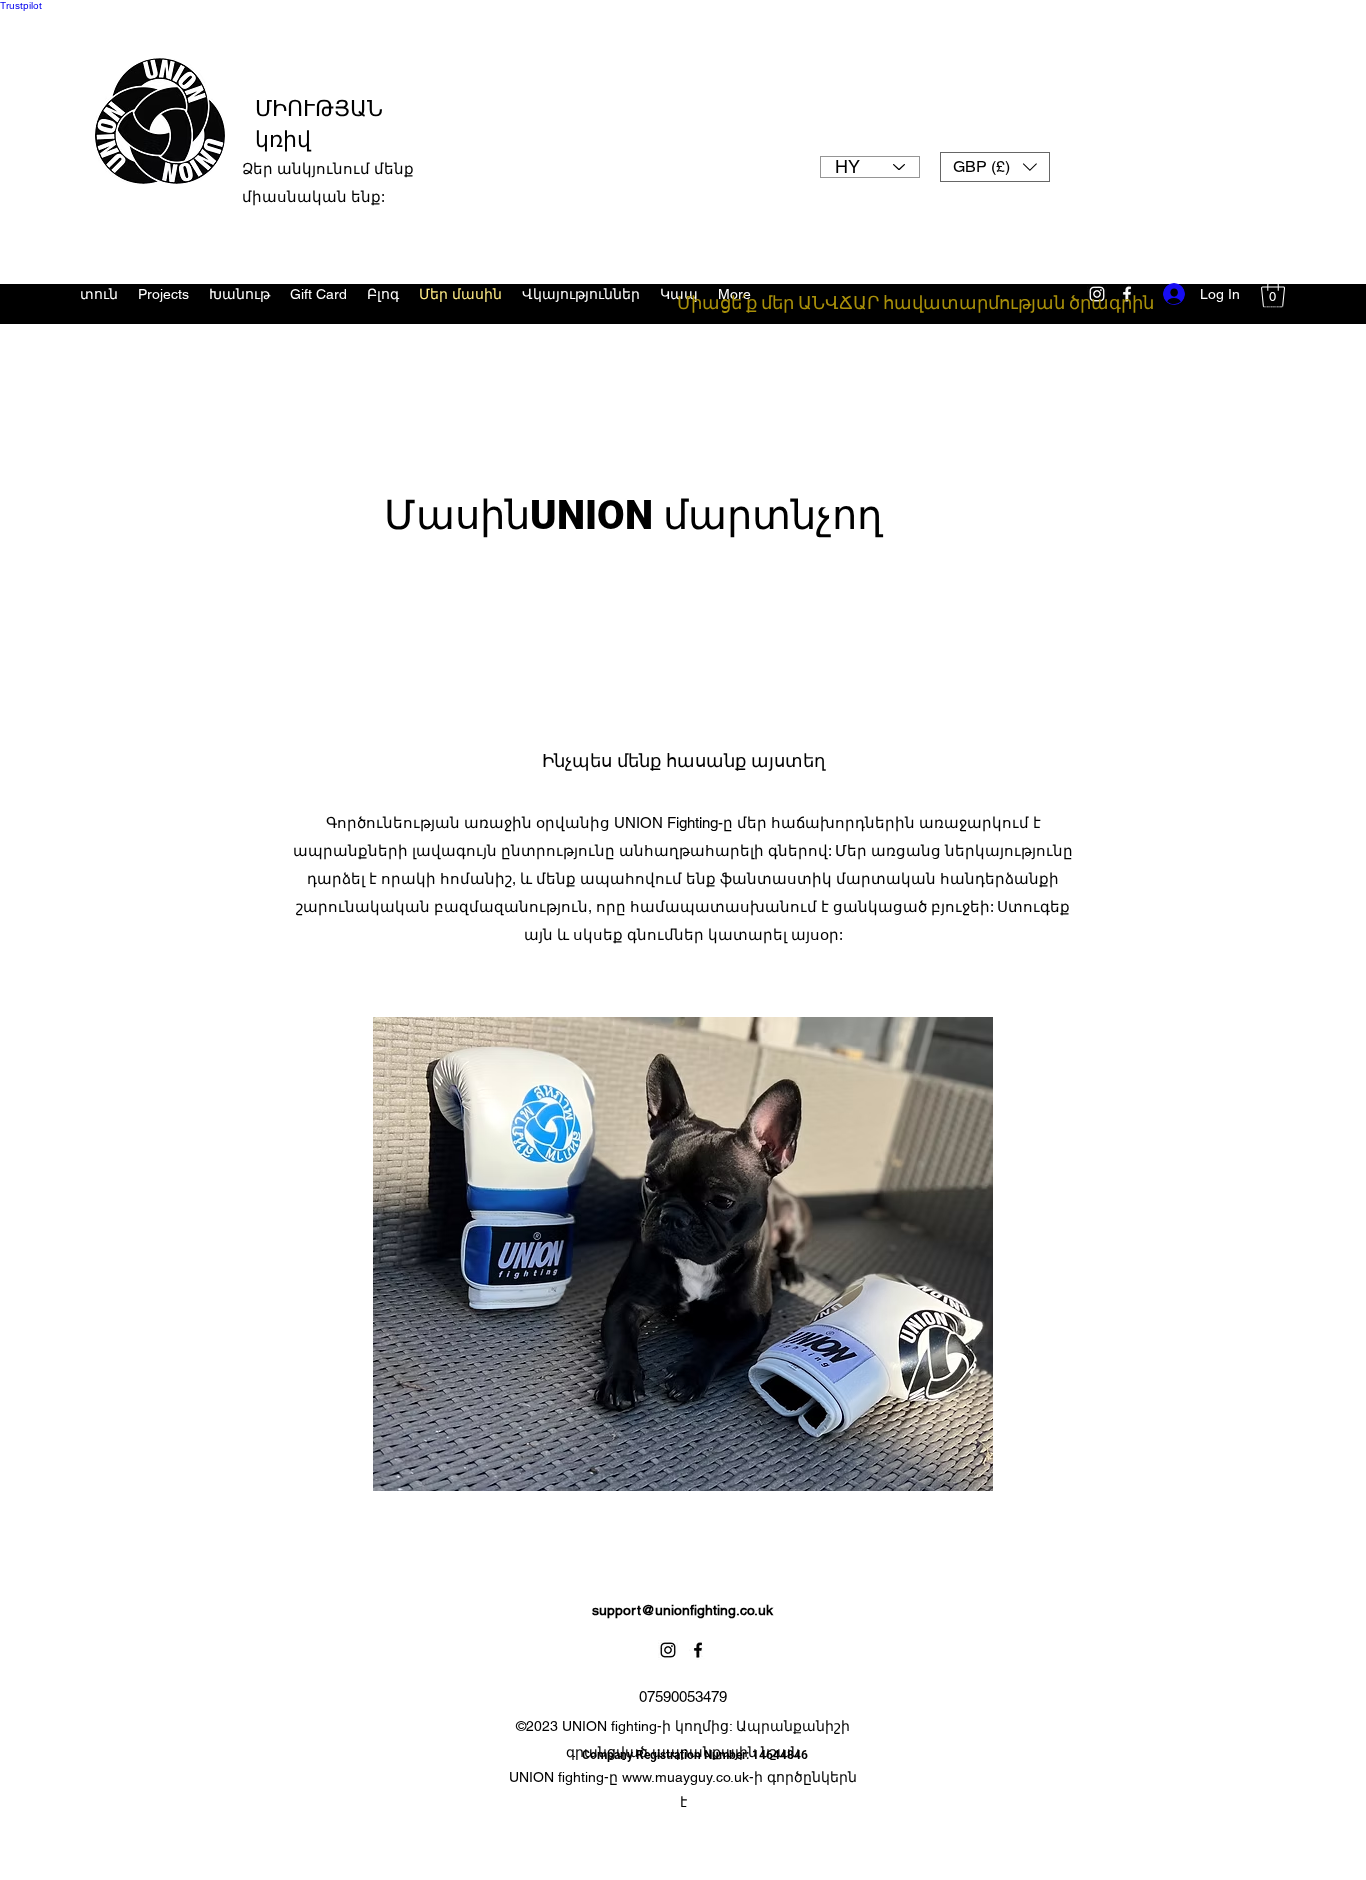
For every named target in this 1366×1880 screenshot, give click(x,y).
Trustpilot (21, 5)
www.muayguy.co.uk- (688, 1777)
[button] (995, 167)
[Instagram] (668, 1650)
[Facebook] (698, 1650)
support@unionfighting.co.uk (682, 1610)
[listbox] (995, 167)
